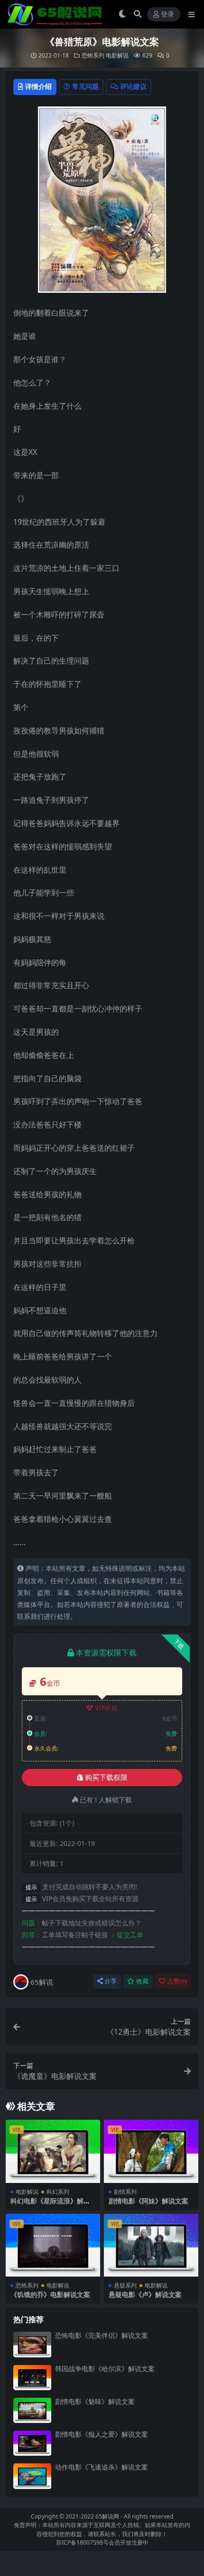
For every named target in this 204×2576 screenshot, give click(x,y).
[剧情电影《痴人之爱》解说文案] (32, 2443)
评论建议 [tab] (133, 86)
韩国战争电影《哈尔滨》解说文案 (105, 2369)
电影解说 (117, 55)
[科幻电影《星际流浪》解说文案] (53, 2151)
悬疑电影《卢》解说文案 (145, 2294)
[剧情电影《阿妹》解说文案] (151, 2151)
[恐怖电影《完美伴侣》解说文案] (32, 2344)
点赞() (177, 1981)
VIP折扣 (107, 1708)
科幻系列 (58, 2192)
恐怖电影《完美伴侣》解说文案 (102, 2335)
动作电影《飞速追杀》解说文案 (102, 2467)
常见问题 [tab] (85, 86)
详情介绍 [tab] (38, 86)
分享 (111, 1981)
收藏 (142, 1981)
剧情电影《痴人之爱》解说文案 (102, 2434)
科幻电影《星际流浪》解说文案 (50, 2205)
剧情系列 (125, 2192)
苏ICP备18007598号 (82, 2542)
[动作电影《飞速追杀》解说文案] (32, 2476)
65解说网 (107, 2516)
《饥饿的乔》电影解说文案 (50, 2294)
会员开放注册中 (129, 2542)
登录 (167, 14)
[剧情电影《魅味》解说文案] (32, 2410)
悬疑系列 (125, 2285)
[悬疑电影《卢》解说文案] (151, 2245)
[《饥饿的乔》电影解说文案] (53, 2245)
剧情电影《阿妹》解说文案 (148, 2201)
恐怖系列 (93, 55)
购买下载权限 (106, 1778)
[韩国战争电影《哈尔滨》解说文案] (32, 2378)
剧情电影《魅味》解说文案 (95, 2401)
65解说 (42, 1982)
